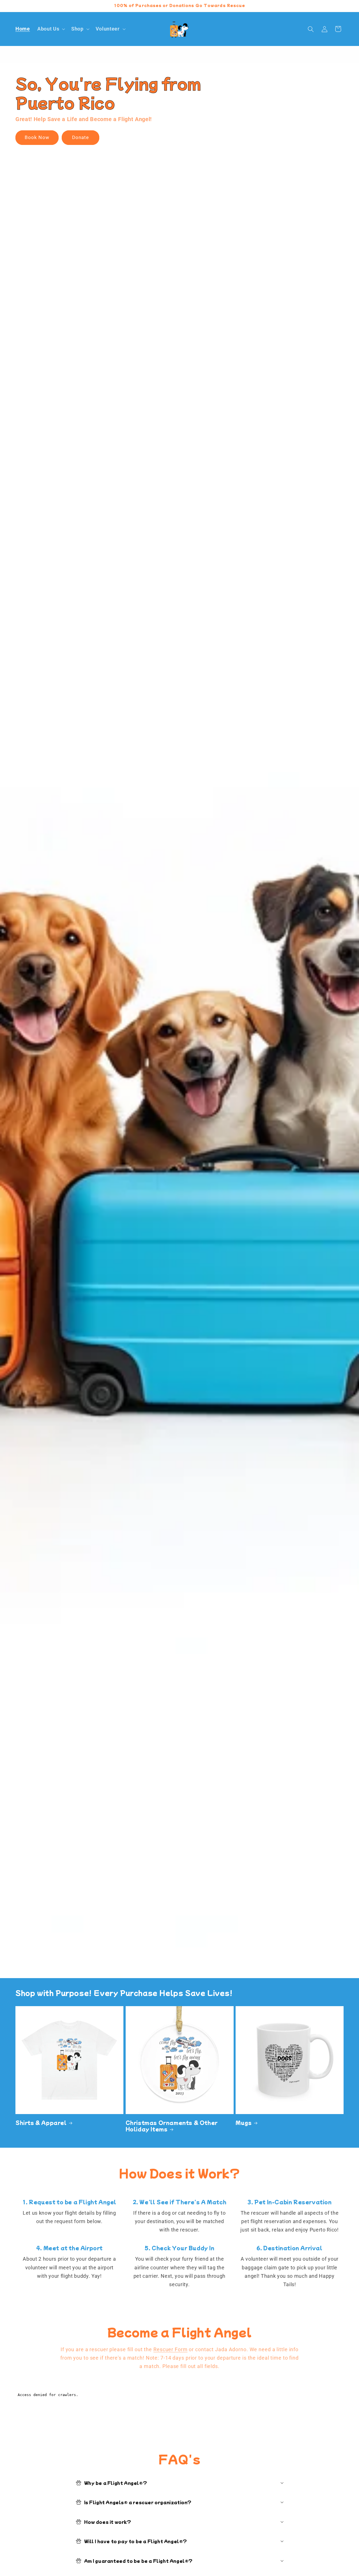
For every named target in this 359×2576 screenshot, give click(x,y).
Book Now (37, 138)
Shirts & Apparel (41, 2122)
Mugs (244, 2122)
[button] (51, 29)
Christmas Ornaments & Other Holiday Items (172, 2126)
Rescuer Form (171, 2350)
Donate (81, 138)
